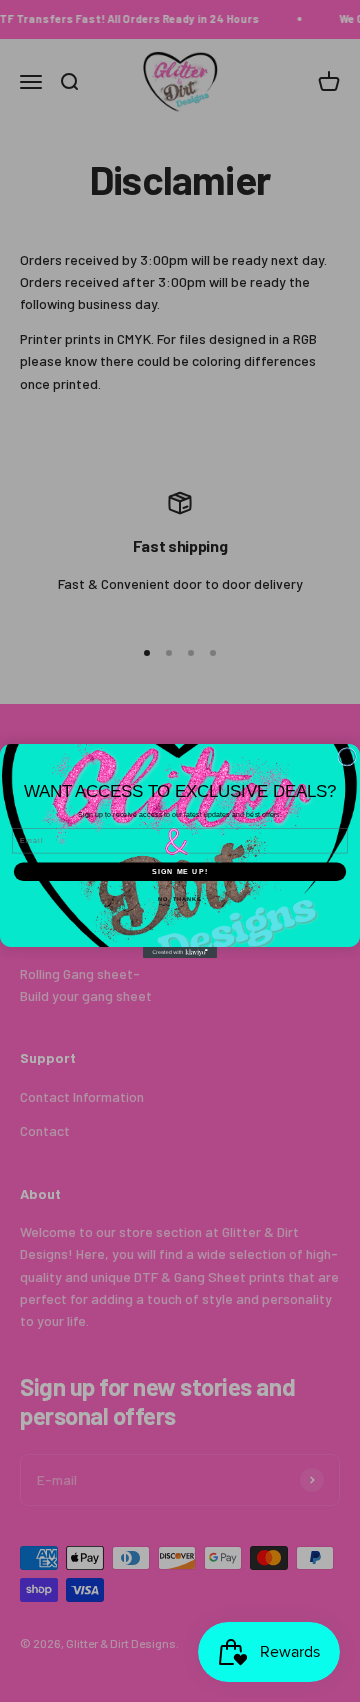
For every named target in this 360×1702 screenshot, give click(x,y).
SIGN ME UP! (180, 872)
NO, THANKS (180, 899)
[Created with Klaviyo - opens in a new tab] (180, 952)
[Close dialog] (347, 757)
